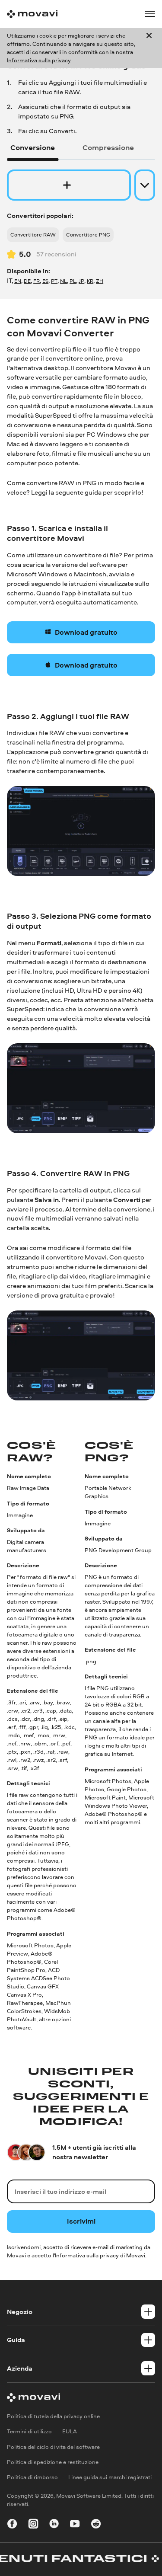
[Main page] (32, 14)
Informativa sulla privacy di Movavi (100, 2255)
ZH (100, 281)
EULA (70, 2432)
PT (54, 281)
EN (18, 281)
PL (73, 281)
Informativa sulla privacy (39, 60)
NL (64, 281)
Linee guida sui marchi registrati (110, 2477)
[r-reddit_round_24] (96, 2525)
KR (90, 281)
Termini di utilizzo (29, 2432)
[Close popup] (149, 48)
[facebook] (12, 2525)
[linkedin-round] (54, 2525)
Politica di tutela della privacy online (53, 2416)
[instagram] (33, 2525)
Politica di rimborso (32, 2477)
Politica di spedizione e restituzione (53, 2462)
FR (37, 281)
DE (27, 281)
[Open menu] (150, 14)
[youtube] (75, 2525)
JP (81, 281)
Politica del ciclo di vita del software (53, 2447)
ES (45, 281)
